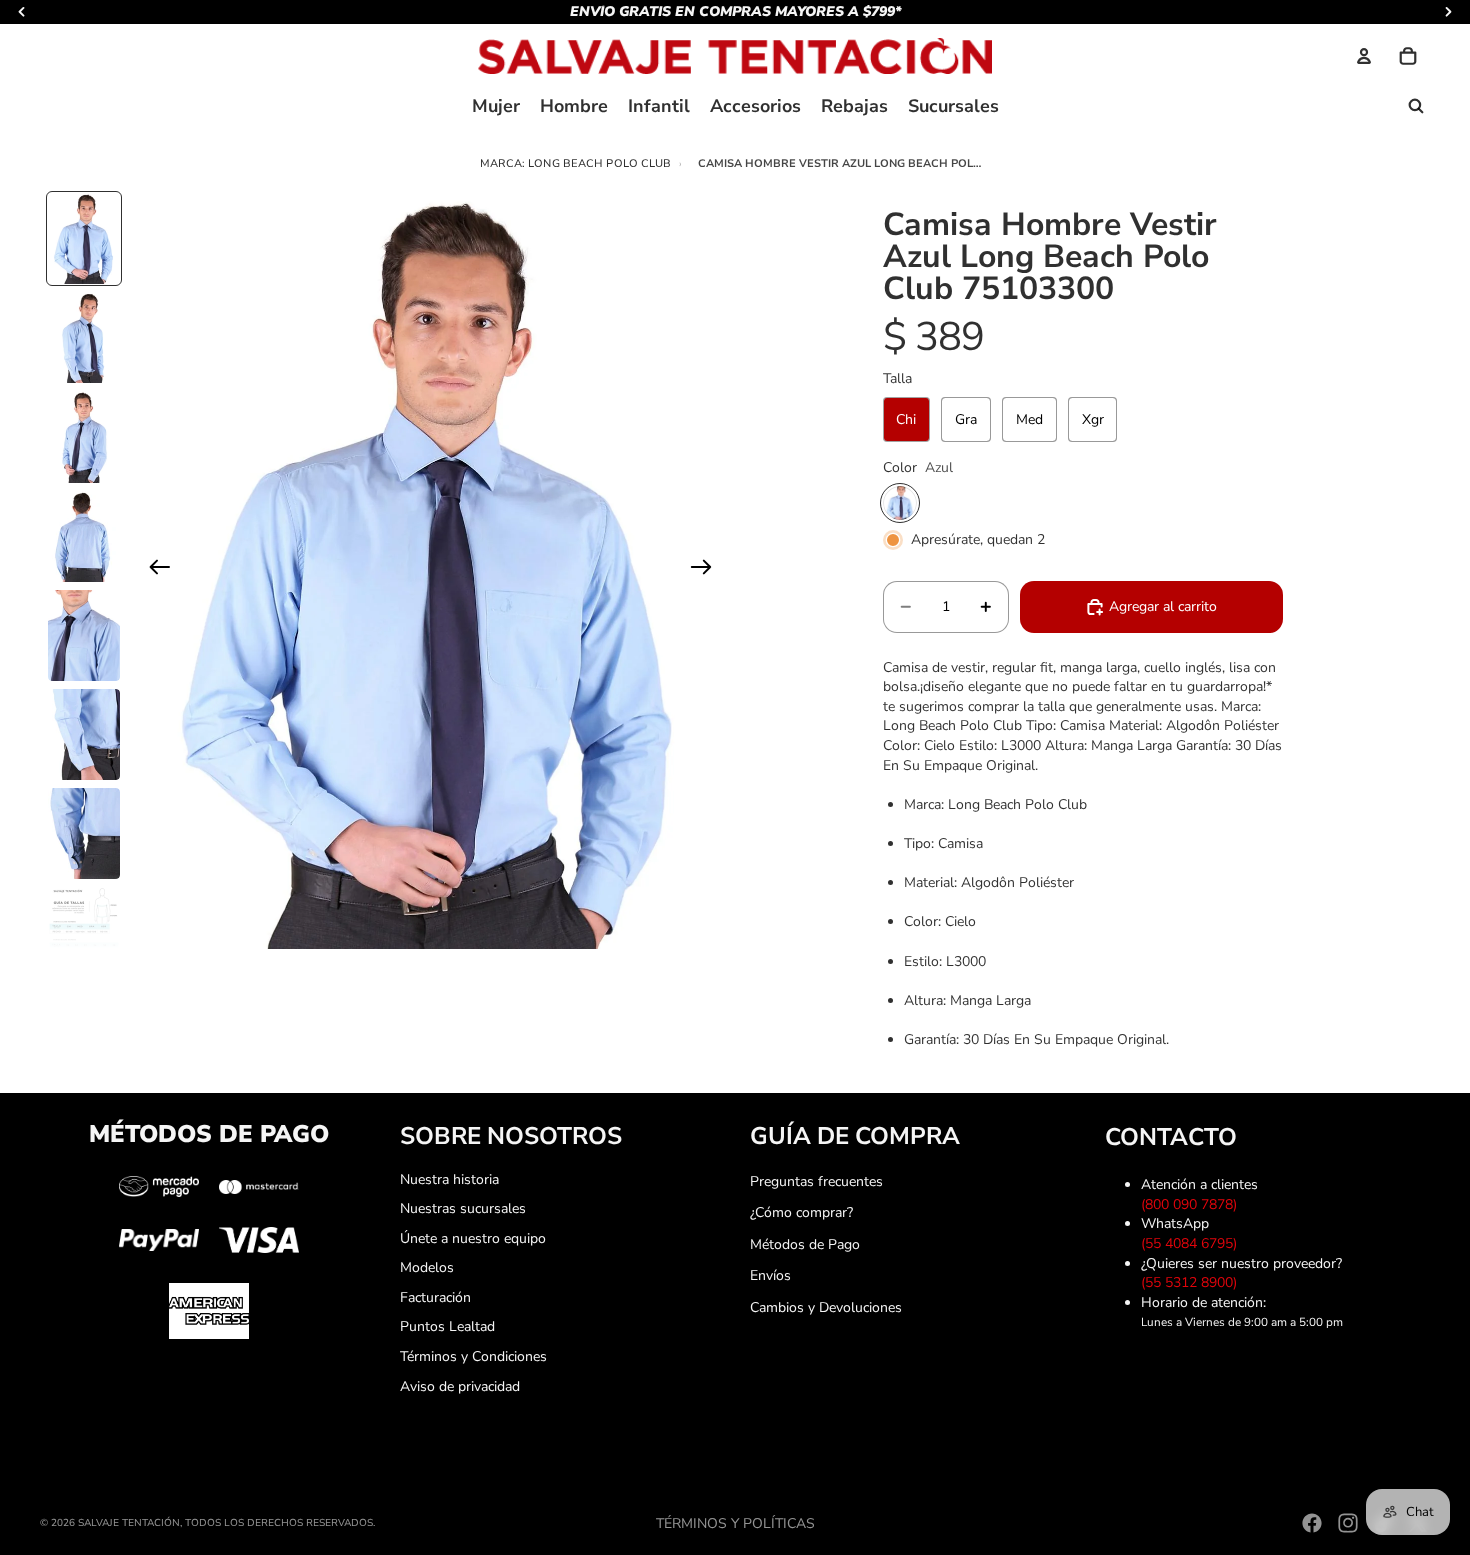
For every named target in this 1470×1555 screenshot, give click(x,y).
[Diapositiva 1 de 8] (84, 238)
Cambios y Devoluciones (826, 1307)
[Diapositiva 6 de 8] (84, 734)
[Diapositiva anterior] (153, 570)
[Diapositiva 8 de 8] (84, 923)
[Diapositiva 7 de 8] (84, 833)
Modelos (427, 1267)
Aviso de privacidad (460, 1386)
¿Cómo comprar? (801, 1212)
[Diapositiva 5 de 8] (84, 635)
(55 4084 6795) (1193, 1243)
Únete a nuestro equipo (473, 1238)
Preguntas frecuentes (816, 1181)
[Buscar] (1416, 106)
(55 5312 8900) (1193, 1282)
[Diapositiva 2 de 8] (84, 337)
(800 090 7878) (1193, 1204)
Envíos (770, 1275)
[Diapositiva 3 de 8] (84, 436)
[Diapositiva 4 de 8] (84, 536)
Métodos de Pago (805, 1244)
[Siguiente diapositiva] (707, 570)
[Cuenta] (1364, 56)
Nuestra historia (449, 1179)
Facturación (435, 1297)
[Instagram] (1348, 1523)
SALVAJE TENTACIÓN (129, 1523)
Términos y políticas (735, 1523)
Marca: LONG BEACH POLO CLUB (576, 163)
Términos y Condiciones (473, 1356)
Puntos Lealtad (447, 1326)
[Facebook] (1312, 1523)
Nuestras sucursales (463, 1208)
